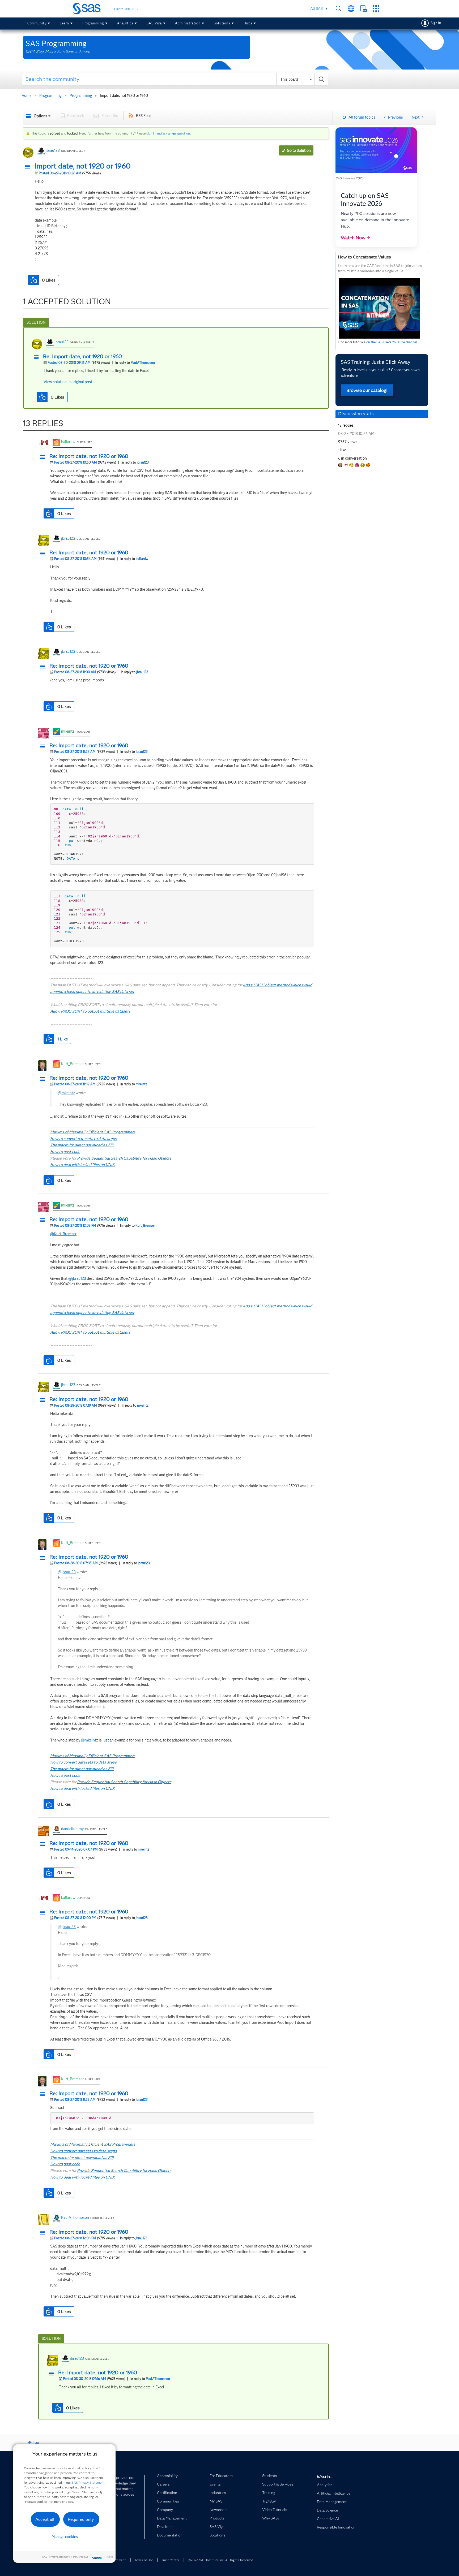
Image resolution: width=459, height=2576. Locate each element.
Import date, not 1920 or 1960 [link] (124, 96)
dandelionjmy (72, 1829)
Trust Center (170, 2560)
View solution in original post (68, 382)
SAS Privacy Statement (88, 2482)
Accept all (45, 2519)
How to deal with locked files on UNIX (82, 1165)
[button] (29, 167)
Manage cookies (65, 2537)
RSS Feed (144, 116)
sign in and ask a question (168, 133)
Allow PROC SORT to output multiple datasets (90, 1011)
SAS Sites (376, 9)
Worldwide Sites (351, 9)
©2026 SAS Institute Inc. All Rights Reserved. (221, 2560)
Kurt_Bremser (72, 1064)
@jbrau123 (77, 1278)
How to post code (65, 1152)
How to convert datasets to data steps (83, 1139)
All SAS (316, 8)
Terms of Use (144, 2560)
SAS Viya (154, 23)
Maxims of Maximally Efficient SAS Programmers (93, 1132)
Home (26, 96)
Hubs (248, 23)
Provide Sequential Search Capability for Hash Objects (124, 1158)
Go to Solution (299, 150)
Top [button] (36, 2443)
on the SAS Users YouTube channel (392, 342)
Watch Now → (355, 238)
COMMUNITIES (125, 9)
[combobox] (175, 79)
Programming (93, 23)
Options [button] (41, 116)
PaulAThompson (143, 363)
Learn (64, 23)
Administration (188, 23)
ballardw (68, 442)
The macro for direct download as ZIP (82, 1145)
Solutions (222, 23)
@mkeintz (66, 1093)
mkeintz (68, 731)
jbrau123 (53, 150)
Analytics (125, 23)
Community (37, 23)
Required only (81, 2519)
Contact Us (364, 9)
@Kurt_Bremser (63, 1234)
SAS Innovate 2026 (349, 178)
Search (339, 9)
